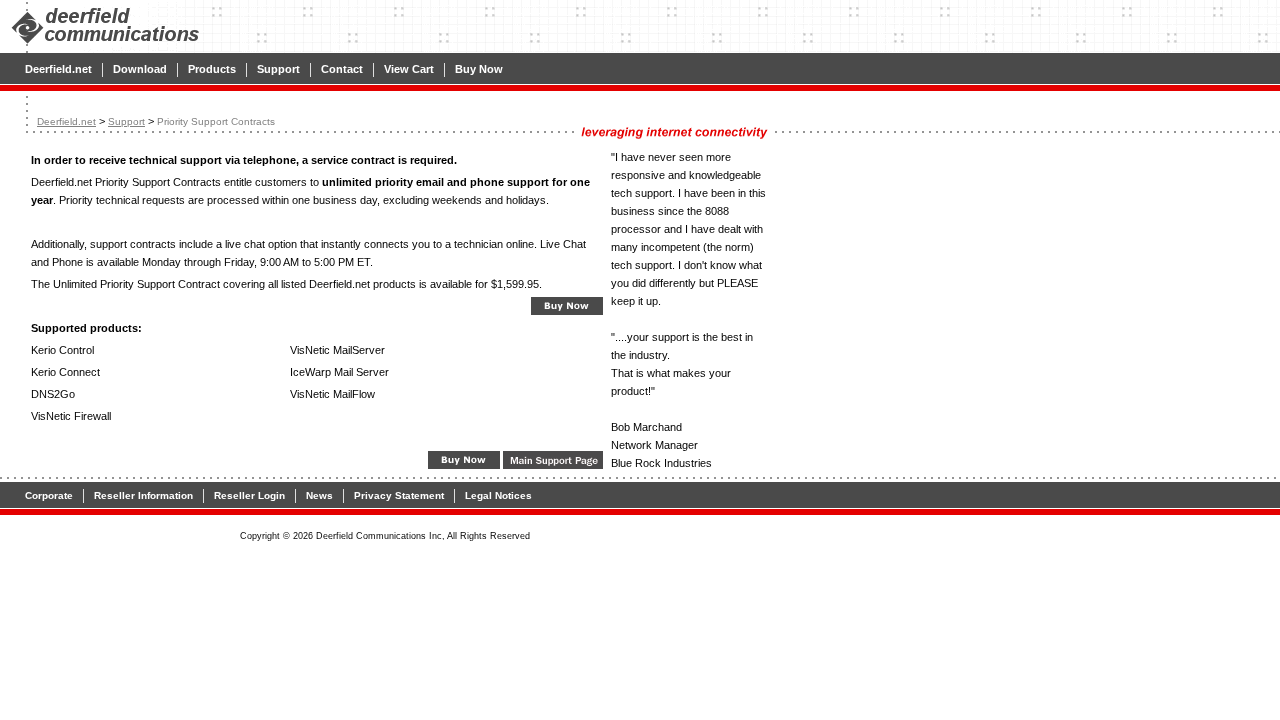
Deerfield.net (58, 69)
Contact (342, 69)
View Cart (409, 69)
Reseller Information (143, 495)
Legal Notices (498, 495)
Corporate (49, 495)
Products (212, 69)
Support (278, 69)
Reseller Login (249, 495)
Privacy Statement (399, 495)
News (319, 495)
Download (140, 69)
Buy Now (479, 69)
